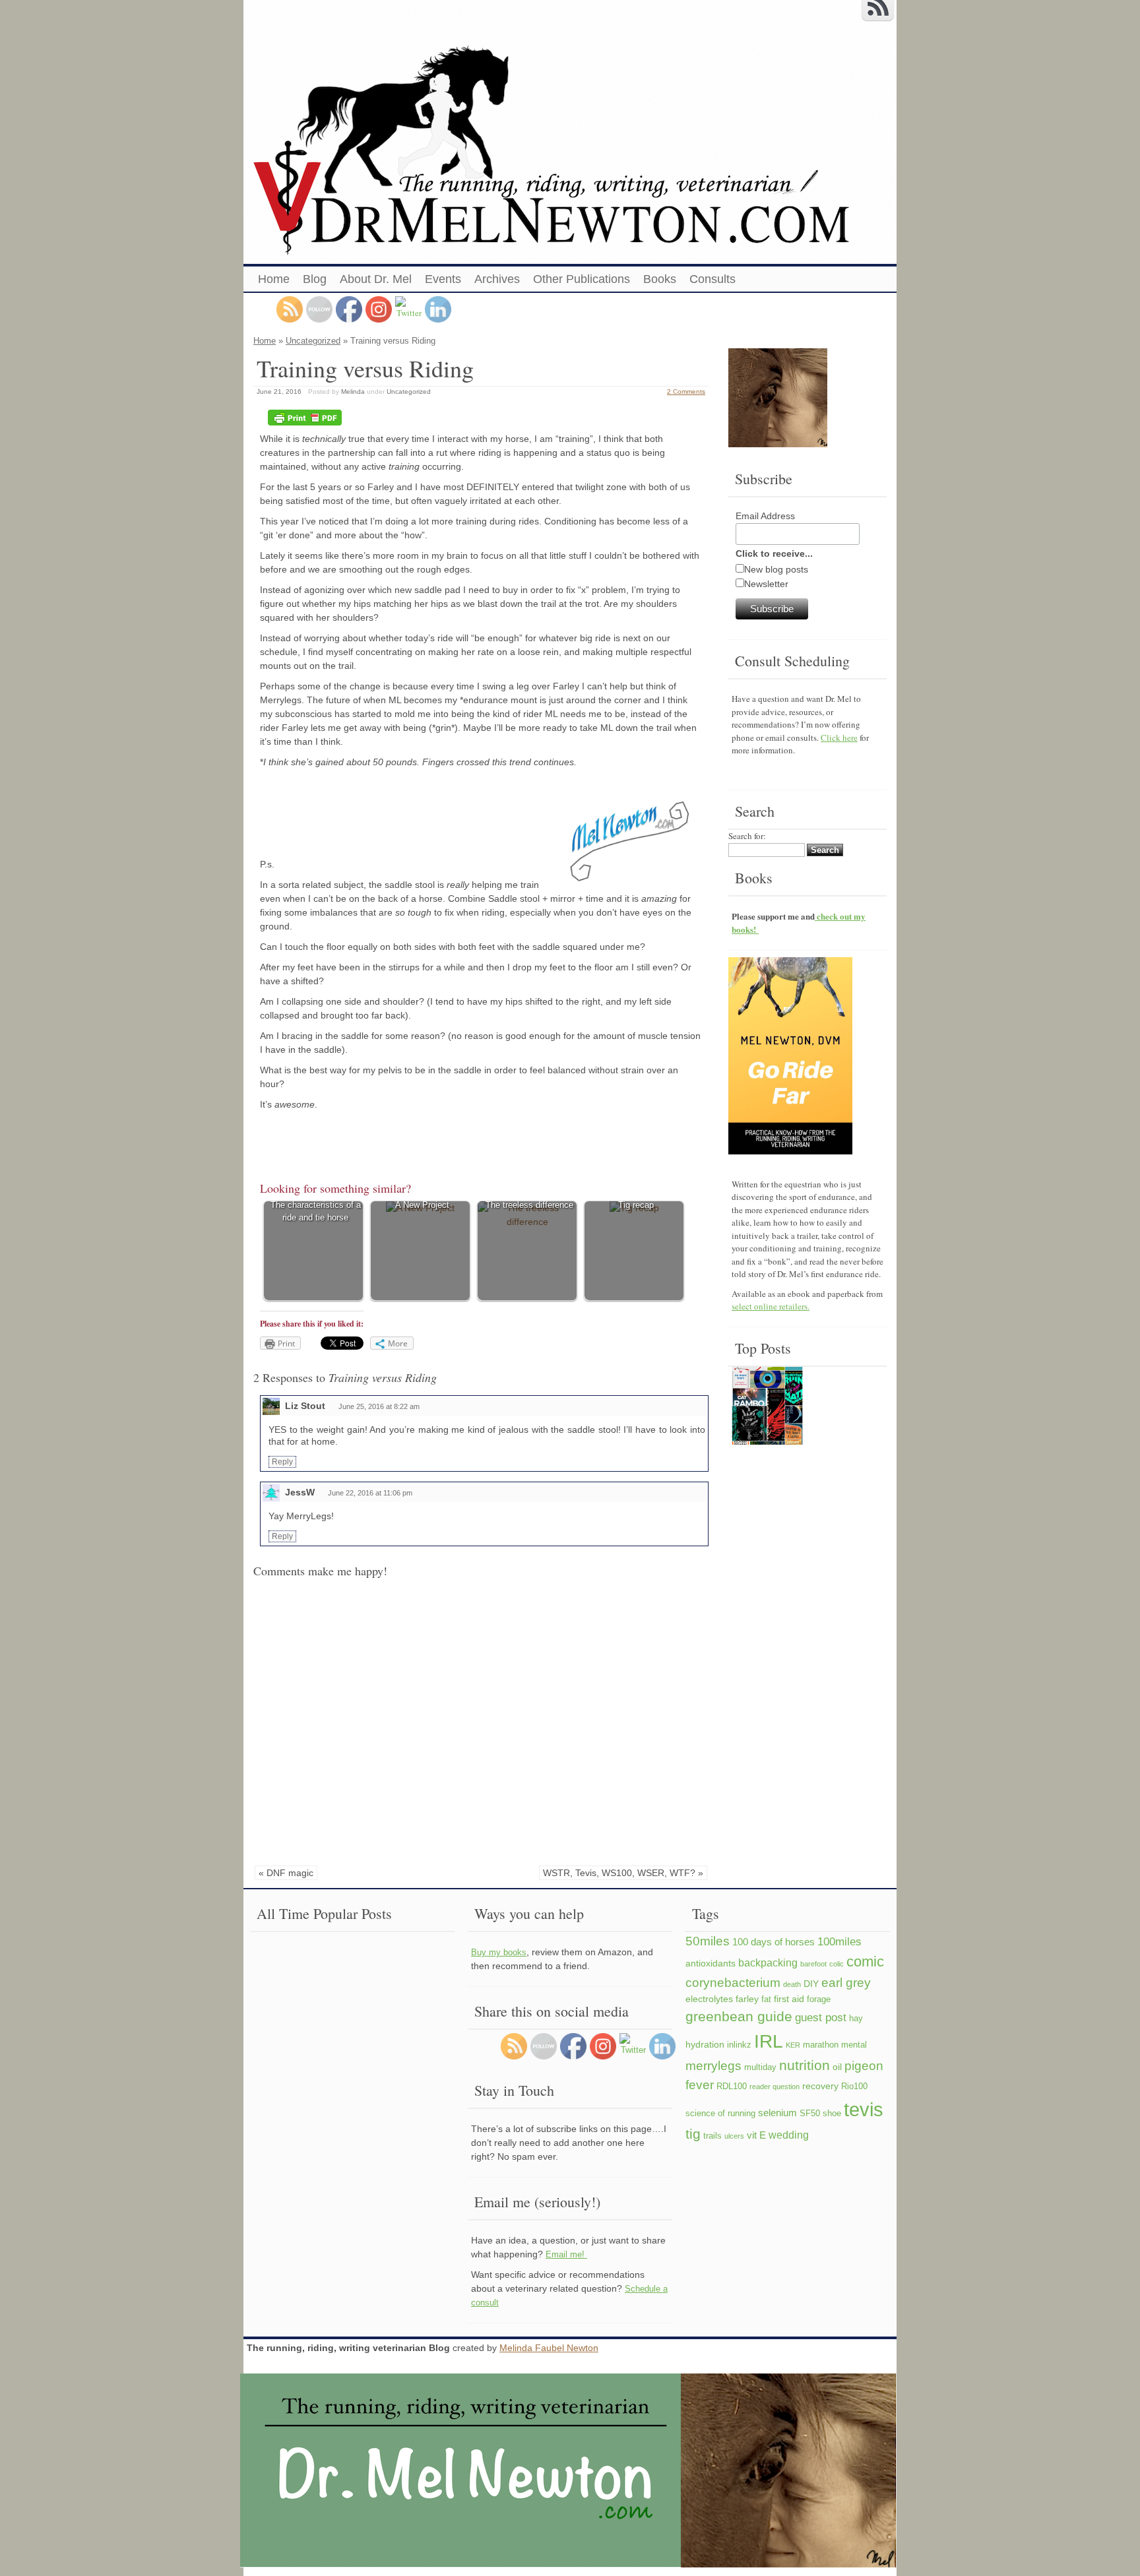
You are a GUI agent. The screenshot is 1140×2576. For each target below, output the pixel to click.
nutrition (805, 2065)
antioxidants (711, 1963)
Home (274, 279)
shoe (832, 2114)
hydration (705, 2044)
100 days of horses (774, 1942)
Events (443, 279)
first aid (789, 1999)
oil (837, 2067)
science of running (720, 2114)
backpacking (768, 1963)
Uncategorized (313, 341)
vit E (756, 2135)
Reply (282, 1462)
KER (793, 2045)
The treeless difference (529, 1205)
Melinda (353, 392)
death (792, 1984)
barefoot (813, 1964)
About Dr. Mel (376, 279)
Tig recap (636, 1205)
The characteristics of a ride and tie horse (316, 1211)
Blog (315, 279)
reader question (775, 2087)
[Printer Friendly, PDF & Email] (305, 418)
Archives (497, 279)
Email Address (765, 516)
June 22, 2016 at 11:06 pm (370, 1493)
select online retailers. (771, 1306)
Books (660, 279)
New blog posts (776, 569)
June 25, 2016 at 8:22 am (379, 1406)
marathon (821, 2045)
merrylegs (713, 2065)
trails (712, 2136)
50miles (708, 1941)
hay (856, 2019)
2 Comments (686, 392)
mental (854, 2045)
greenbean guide (739, 2016)
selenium (777, 2113)
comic (865, 1962)
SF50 (810, 2114)
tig (693, 2134)
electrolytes (709, 1999)
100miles (839, 1941)
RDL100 (732, 2087)
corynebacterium (733, 1982)
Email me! (566, 2254)
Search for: (747, 836)
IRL (769, 2041)
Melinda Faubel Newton (549, 2348)
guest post (821, 2017)
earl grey (846, 1982)
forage (819, 1999)
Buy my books (499, 1952)
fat (766, 1999)
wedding (789, 2135)
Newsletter (766, 584)
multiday (760, 2067)
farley (747, 1999)
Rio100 (854, 2087)
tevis (864, 2109)
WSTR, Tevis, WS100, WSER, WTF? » (623, 1873)
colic (837, 1964)
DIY (811, 1984)
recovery (820, 2086)
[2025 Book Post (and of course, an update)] (767, 1408)
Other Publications (582, 279)
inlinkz (739, 2045)
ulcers (734, 2136)
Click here (839, 738)
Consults (712, 279)
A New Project (422, 1205)
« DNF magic (286, 1873)
